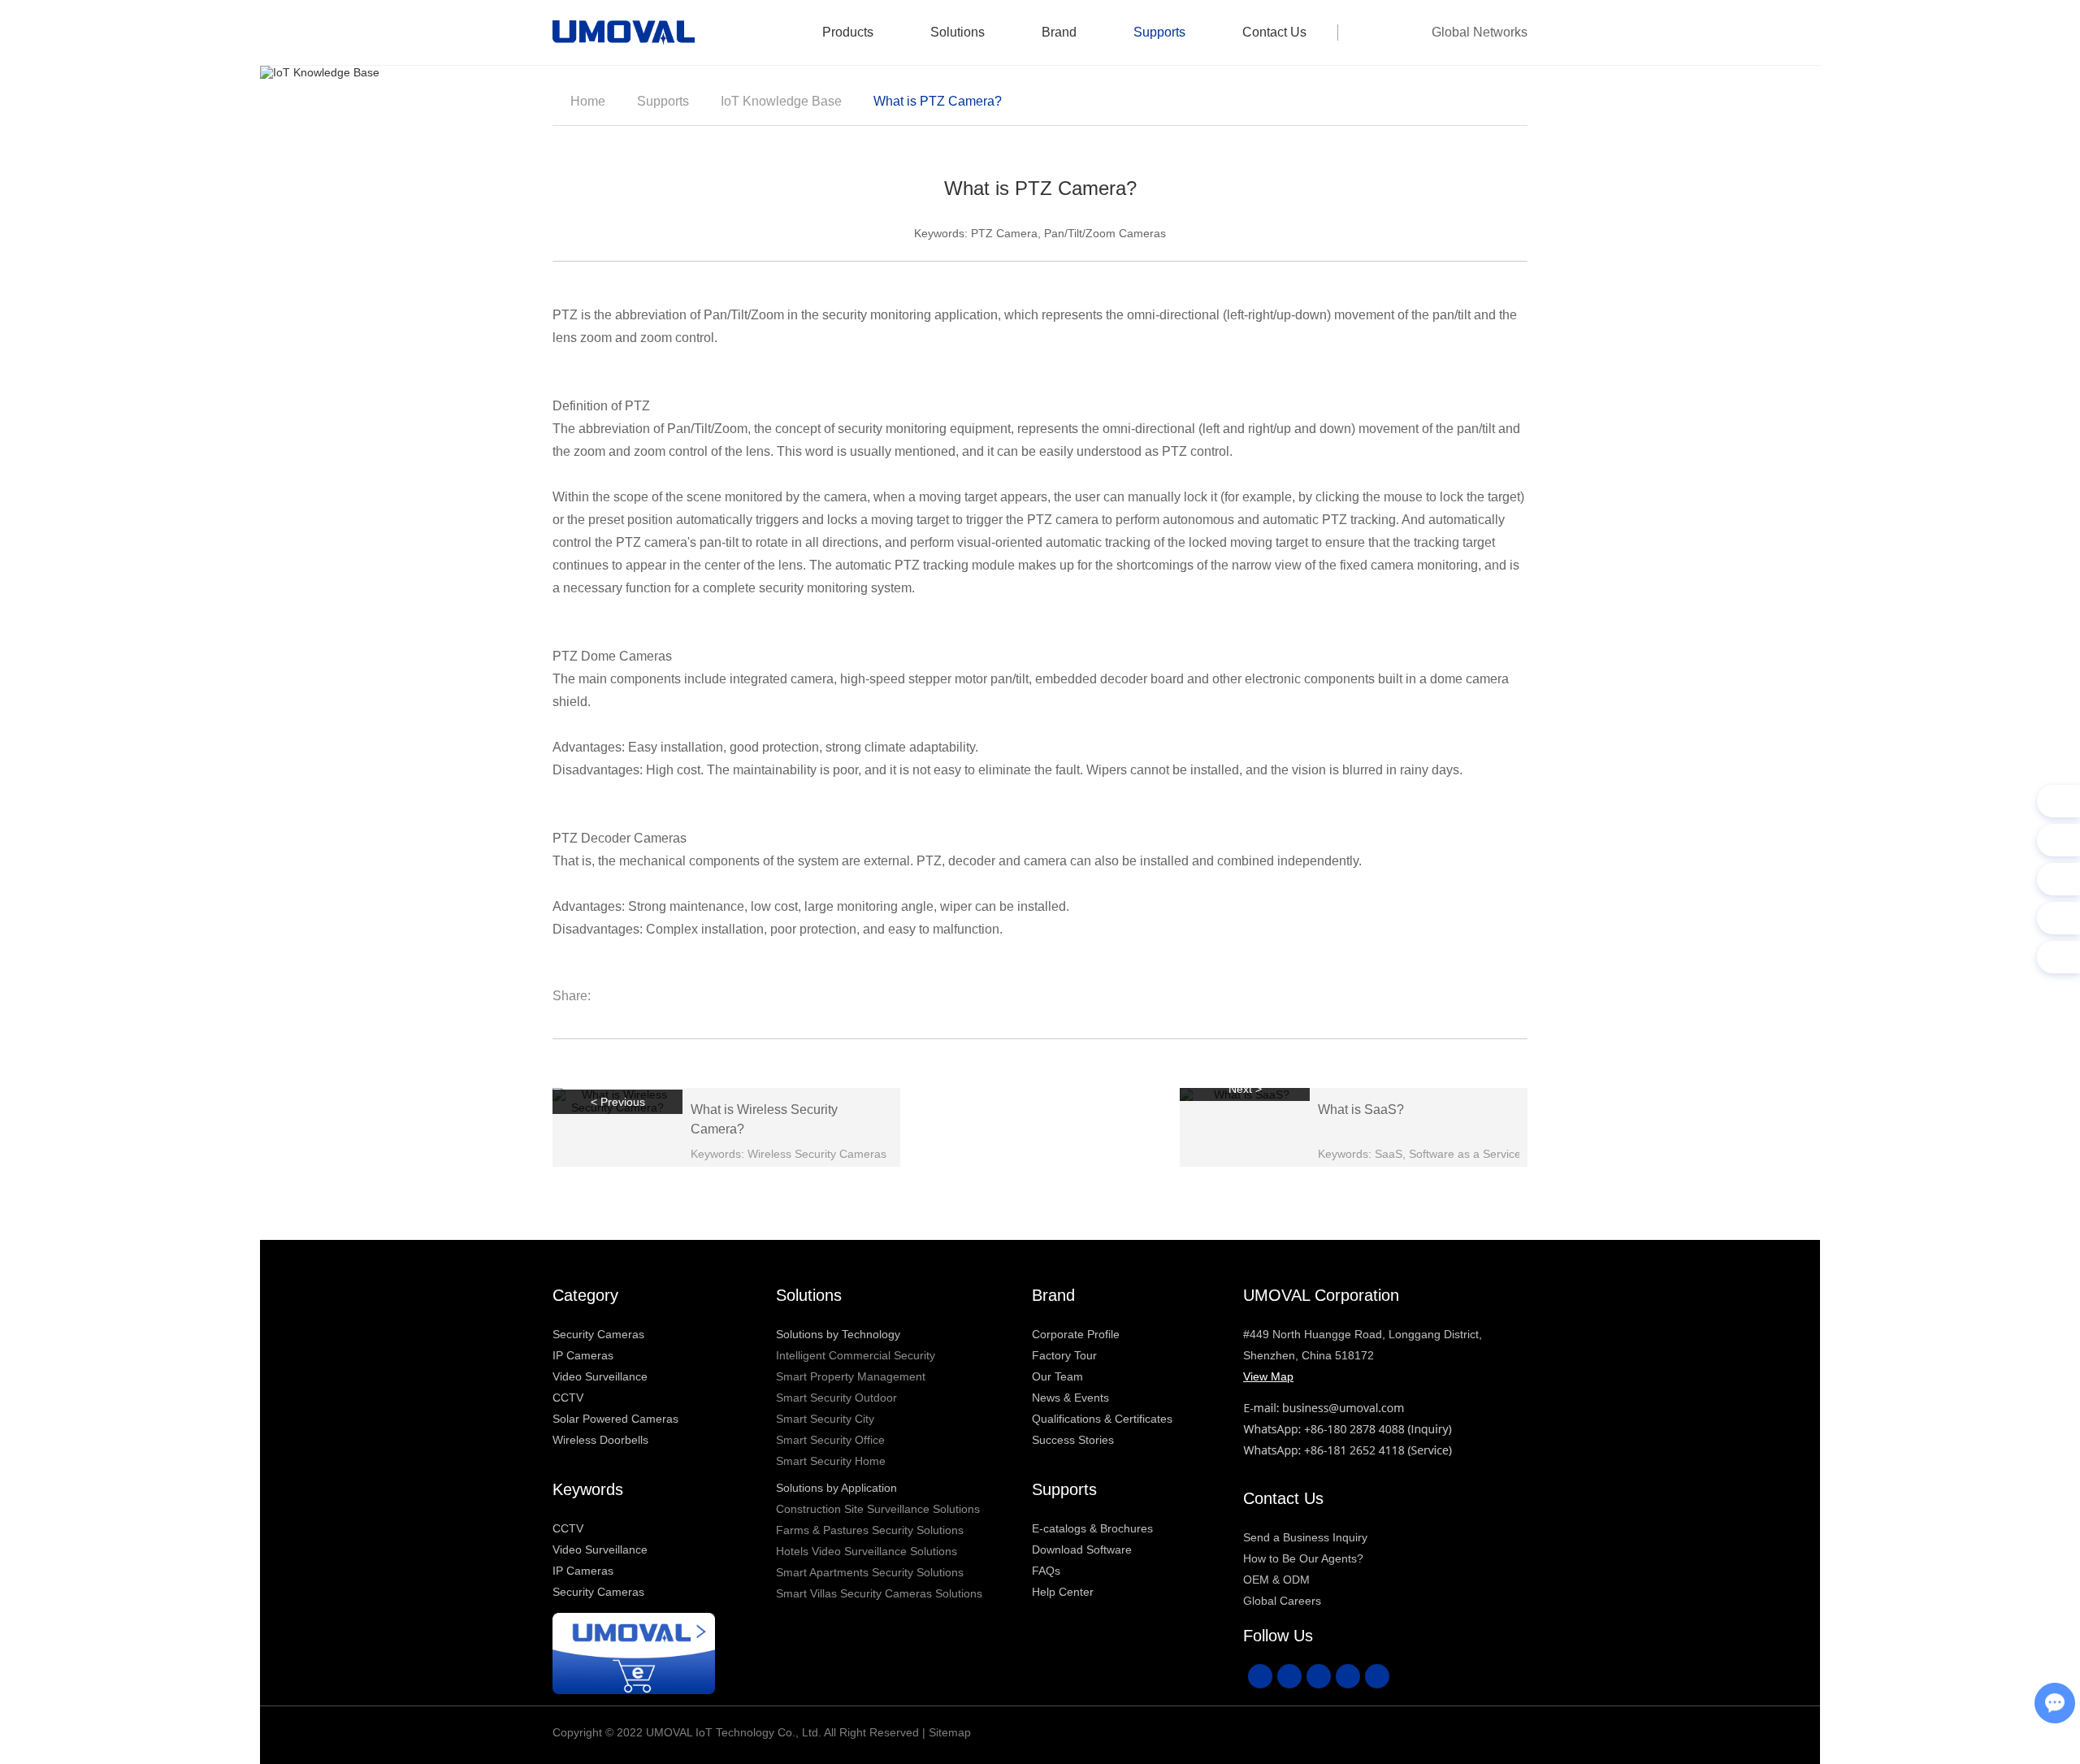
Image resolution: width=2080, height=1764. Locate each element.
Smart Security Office (830, 1440)
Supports (1159, 32)
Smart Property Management (851, 1376)
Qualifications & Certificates (1102, 1419)
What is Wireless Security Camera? (764, 1119)
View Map (1268, 1376)
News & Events (1070, 1398)
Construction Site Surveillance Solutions (878, 1509)
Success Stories (1073, 1440)
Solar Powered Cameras (615, 1419)
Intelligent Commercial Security (856, 1355)
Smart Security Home (831, 1461)
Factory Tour (1064, 1355)
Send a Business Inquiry (1305, 1537)
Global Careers (1282, 1601)
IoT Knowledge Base (781, 101)
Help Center (1063, 1592)
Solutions (958, 32)
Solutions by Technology (838, 1334)
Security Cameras (598, 1334)
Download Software (1082, 1549)
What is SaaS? (1361, 1110)
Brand (1059, 32)
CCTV (568, 1398)
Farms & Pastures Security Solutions (870, 1530)
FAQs (1046, 1571)
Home (588, 101)
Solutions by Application (836, 1488)
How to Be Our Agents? (1303, 1558)
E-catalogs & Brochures (1092, 1528)
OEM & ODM (1276, 1580)
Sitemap (950, 1732)
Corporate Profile (1076, 1334)
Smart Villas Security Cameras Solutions (879, 1593)
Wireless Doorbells (600, 1440)
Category (585, 1295)
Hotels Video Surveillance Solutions (867, 1551)
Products (848, 32)
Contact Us (1274, 32)
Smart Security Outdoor (836, 1398)
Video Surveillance (600, 1376)
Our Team (1057, 1376)
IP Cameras (583, 1355)
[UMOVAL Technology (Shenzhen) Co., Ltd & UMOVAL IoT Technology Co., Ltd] (624, 33)
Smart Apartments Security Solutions (870, 1572)
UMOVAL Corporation (1321, 1295)
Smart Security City (825, 1419)
